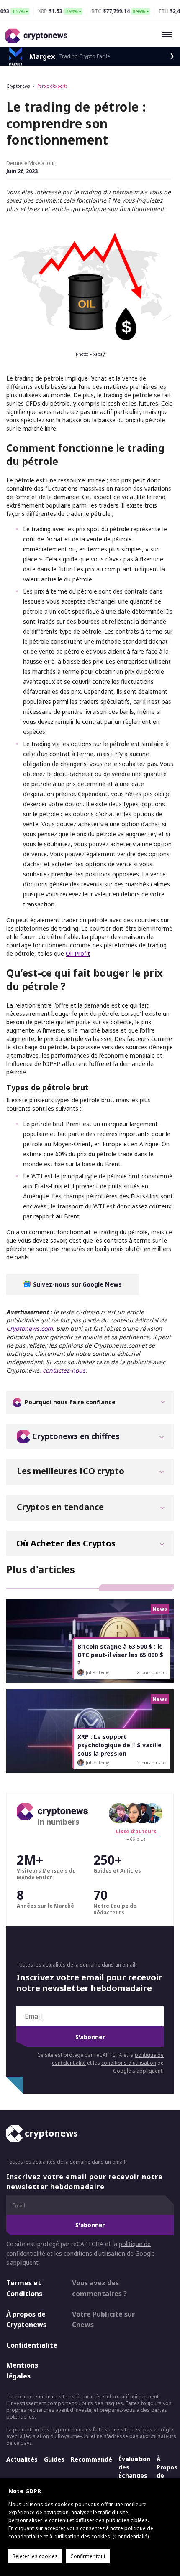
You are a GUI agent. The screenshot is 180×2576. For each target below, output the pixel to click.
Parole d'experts (52, 86)
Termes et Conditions (24, 2288)
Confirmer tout (88, 2556)
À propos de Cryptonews (26, 2319)
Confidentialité (32, 2345)
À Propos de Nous (167, 2471)
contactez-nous (64, 1370)
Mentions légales (22, 2370)
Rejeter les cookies (35, 2556)
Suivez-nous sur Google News (77, 1284)
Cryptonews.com (30, 1329)
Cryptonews (18, 86)
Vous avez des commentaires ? (99, 2288)
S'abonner (90, 2037)
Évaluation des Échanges (134, 2467)
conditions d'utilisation (129, 2063)
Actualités (22, 2459)
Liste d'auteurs (136, 1831)
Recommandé (91, 2459)
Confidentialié (131, 2537)
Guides (54, 2459)
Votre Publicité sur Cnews (103, 2319)
